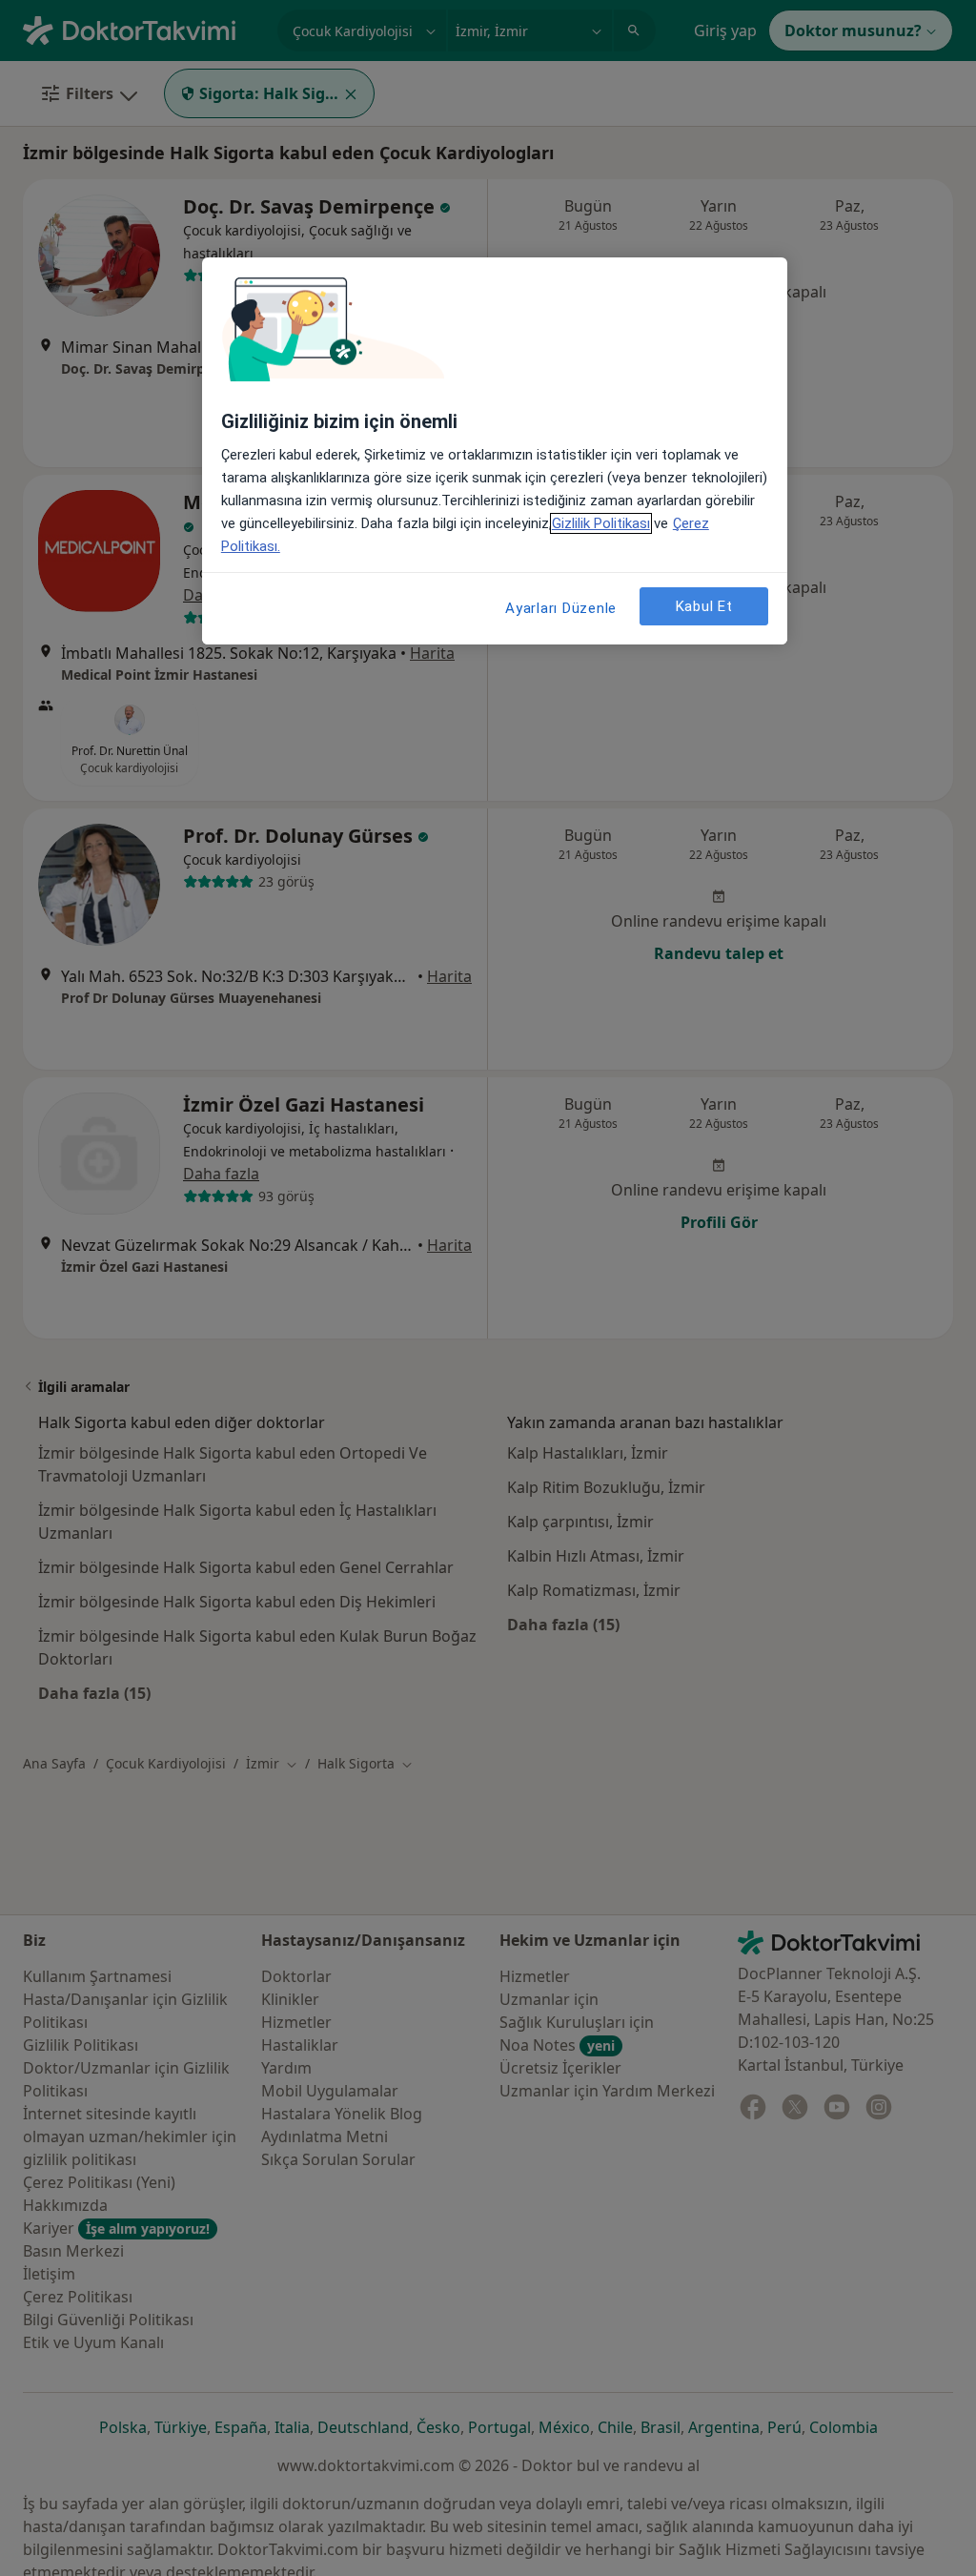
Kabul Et (704, 606)
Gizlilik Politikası (601, 523)
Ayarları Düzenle (561, 608)
